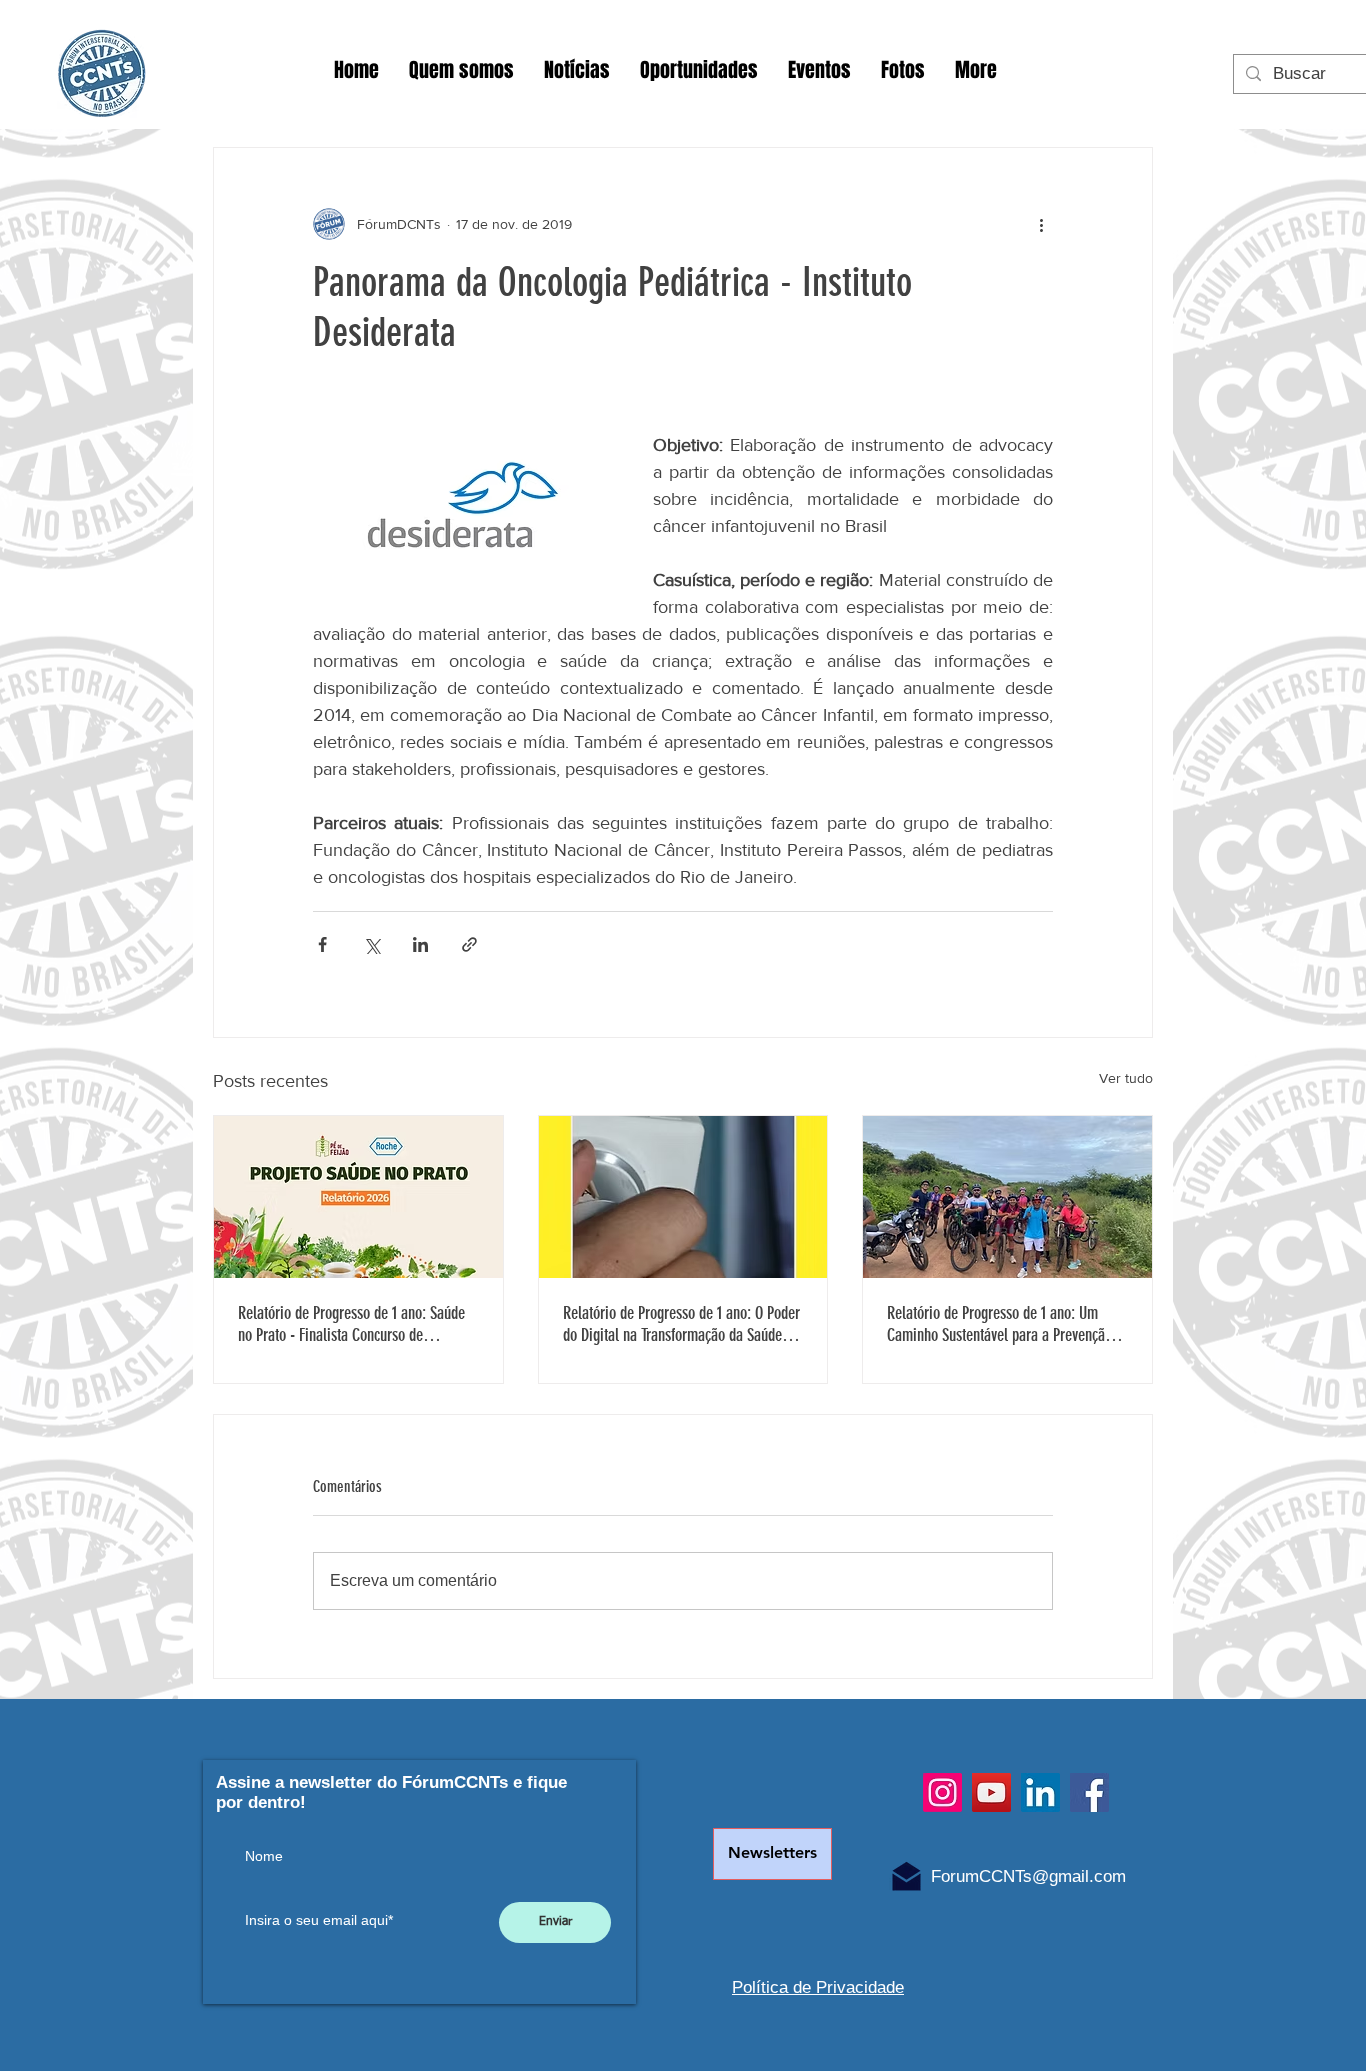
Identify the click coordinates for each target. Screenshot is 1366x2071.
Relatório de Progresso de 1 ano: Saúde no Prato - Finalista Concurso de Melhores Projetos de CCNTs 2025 (351, 1324)
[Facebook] (1089, 1792)
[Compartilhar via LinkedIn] (420, 944)
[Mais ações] (1041, 224)
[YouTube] (991, 1792)
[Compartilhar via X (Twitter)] (371, 944)
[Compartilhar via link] (469, 944)
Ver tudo (1126, 1078)
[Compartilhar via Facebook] (322, 944)
